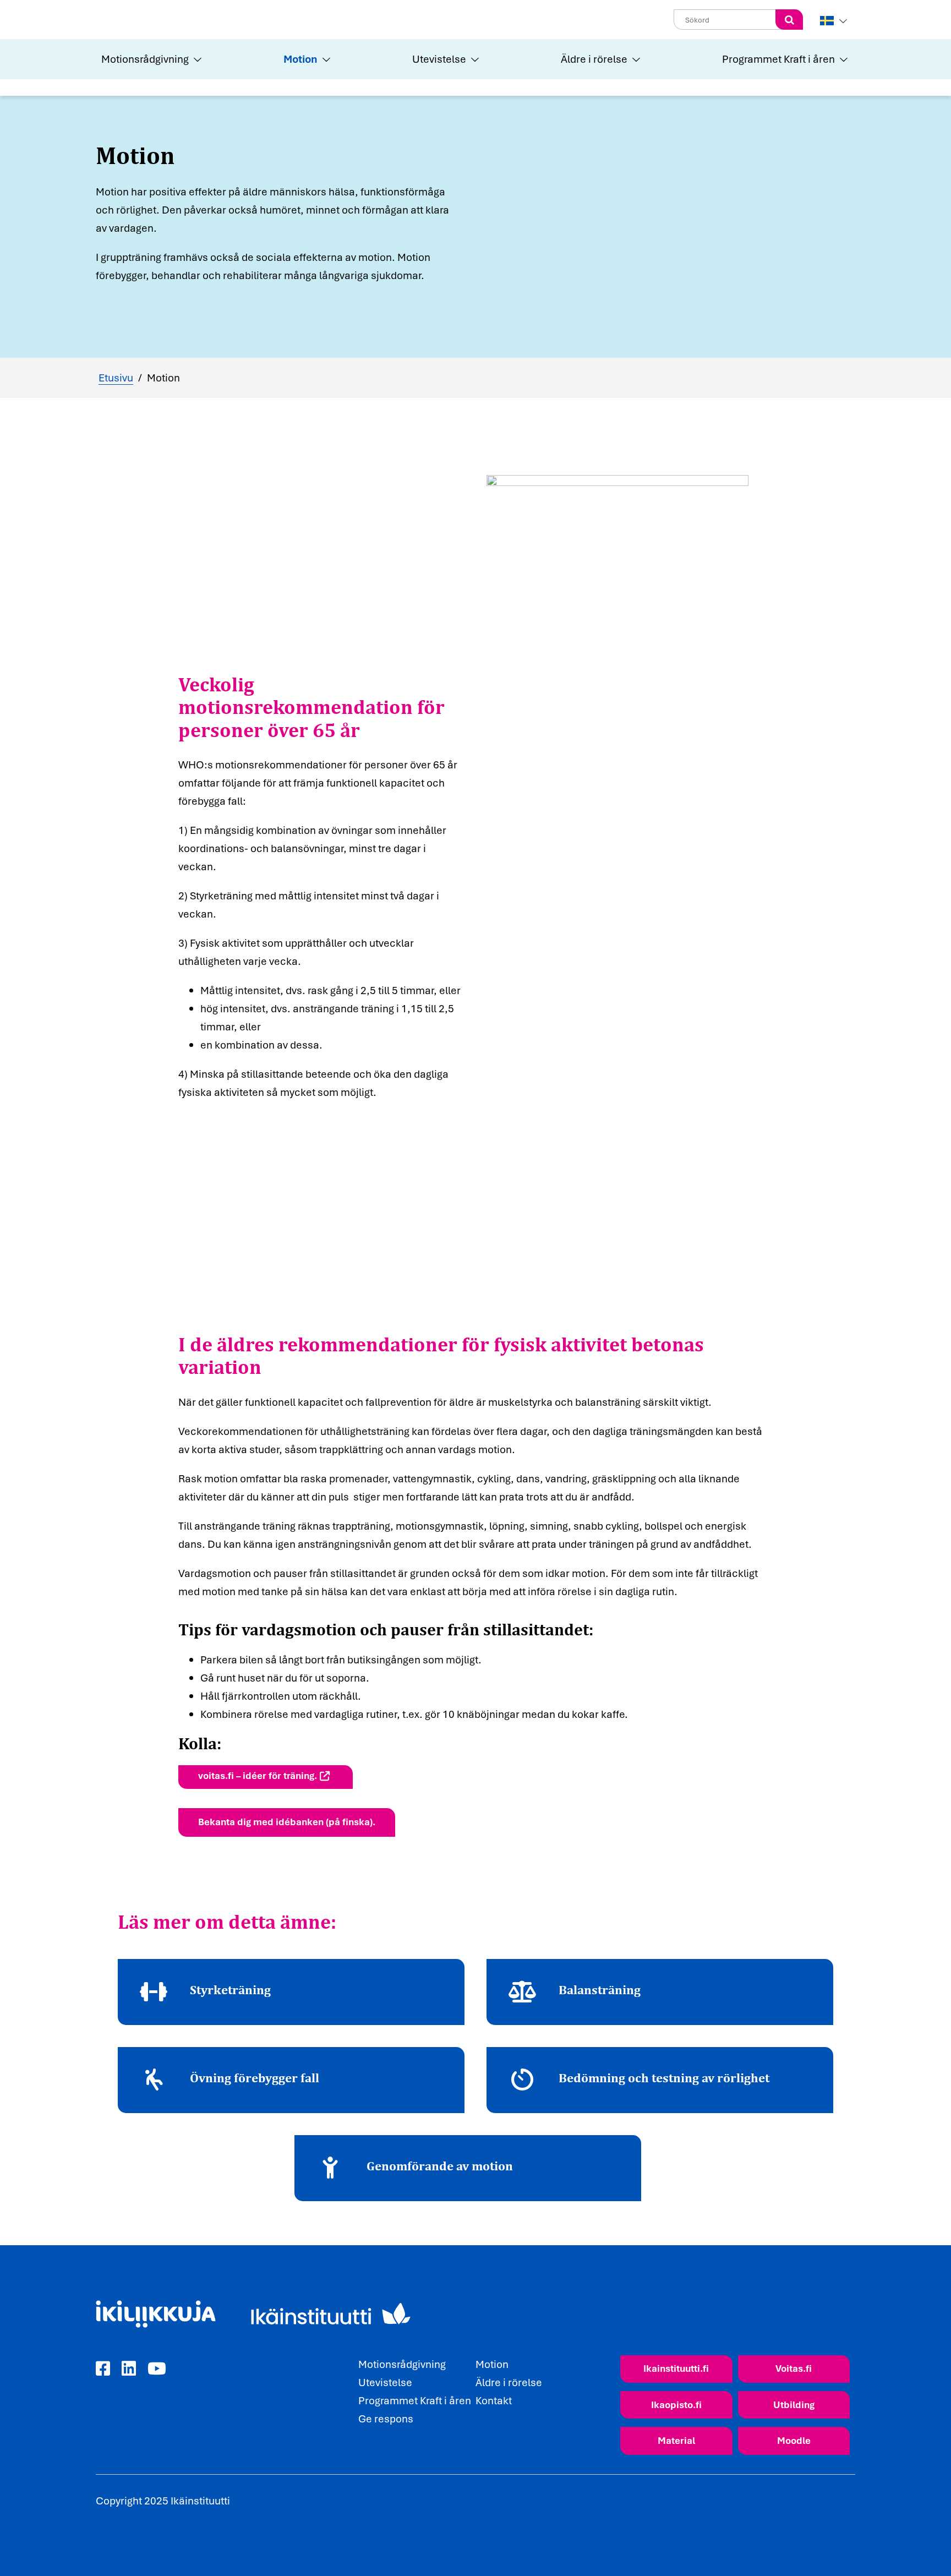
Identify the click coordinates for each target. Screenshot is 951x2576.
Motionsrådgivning (145, 59)
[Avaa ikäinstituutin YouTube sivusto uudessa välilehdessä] (157, 2369)
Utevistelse (439, 59)
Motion (300, 59)
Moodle (794, 2440)
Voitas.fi (794, 2368)
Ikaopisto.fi (676, 2405)
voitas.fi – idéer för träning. (258, 1775)
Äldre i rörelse (594, 59)
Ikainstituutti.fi (676, 2368)
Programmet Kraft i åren (778, 59)
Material (676, 2440)
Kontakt (494, 2400)
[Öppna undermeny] (196, 59)
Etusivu (116, 378)
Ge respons (386, 2419)
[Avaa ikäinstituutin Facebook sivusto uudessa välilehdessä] (103, 2369)
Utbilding (794, 2405)
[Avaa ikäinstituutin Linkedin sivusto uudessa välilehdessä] (129, 2369)
